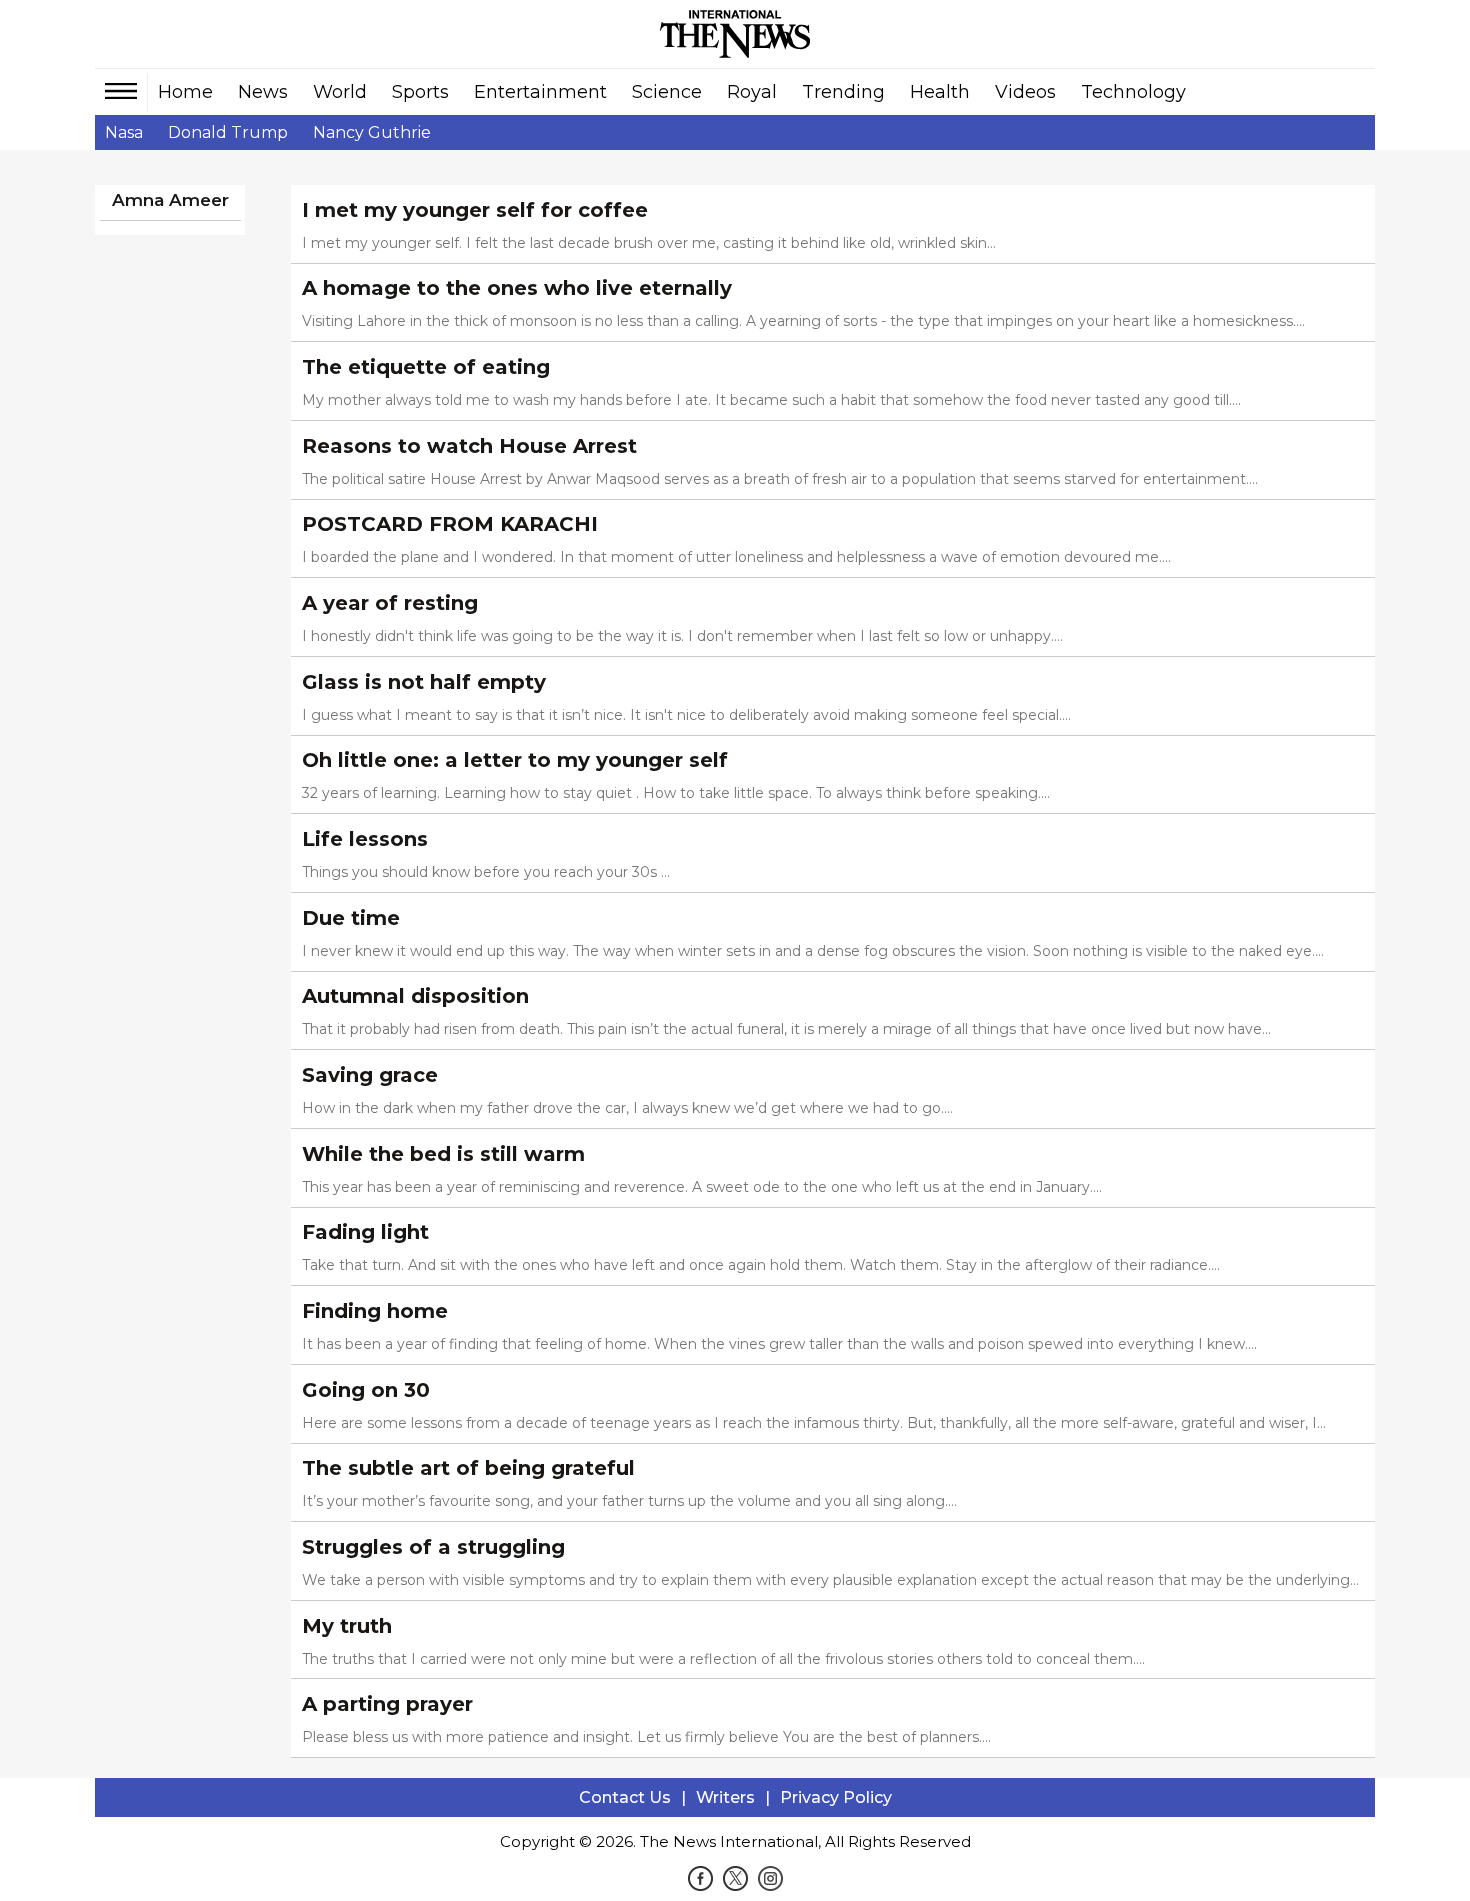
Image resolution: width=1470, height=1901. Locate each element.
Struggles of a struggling (433, 1547)
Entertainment (540, 92)
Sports (420, 92)
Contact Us (625, 1797)
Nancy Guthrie (372, 132)
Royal (752, 92)
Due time (351, 918)
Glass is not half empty (424, 682)
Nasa (124, 132)
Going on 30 (366, 1390)
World (340, 92)
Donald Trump (228, 132)
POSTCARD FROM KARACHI (450, 524)
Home (185, 92)
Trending (843, 92)
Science (667, 92)
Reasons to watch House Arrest (469, 446)
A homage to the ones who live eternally (517, 288)
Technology (1133, 92)
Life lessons (365, 839)
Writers (725, 1797)
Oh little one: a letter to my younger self (515, 760)
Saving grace (370, 1075)
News (263, 92)
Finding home (375, 1311)
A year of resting (390, 603)
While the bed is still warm (443, 1154)
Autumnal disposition (415, 996)
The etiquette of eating (426, 367)
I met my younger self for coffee (475, 210)
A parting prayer (387, 1704)
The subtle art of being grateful (468, 1468)
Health (940, 92)
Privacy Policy (836, 1797)
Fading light (365, 1232)
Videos (1025, 92)
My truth (347, 1626)
